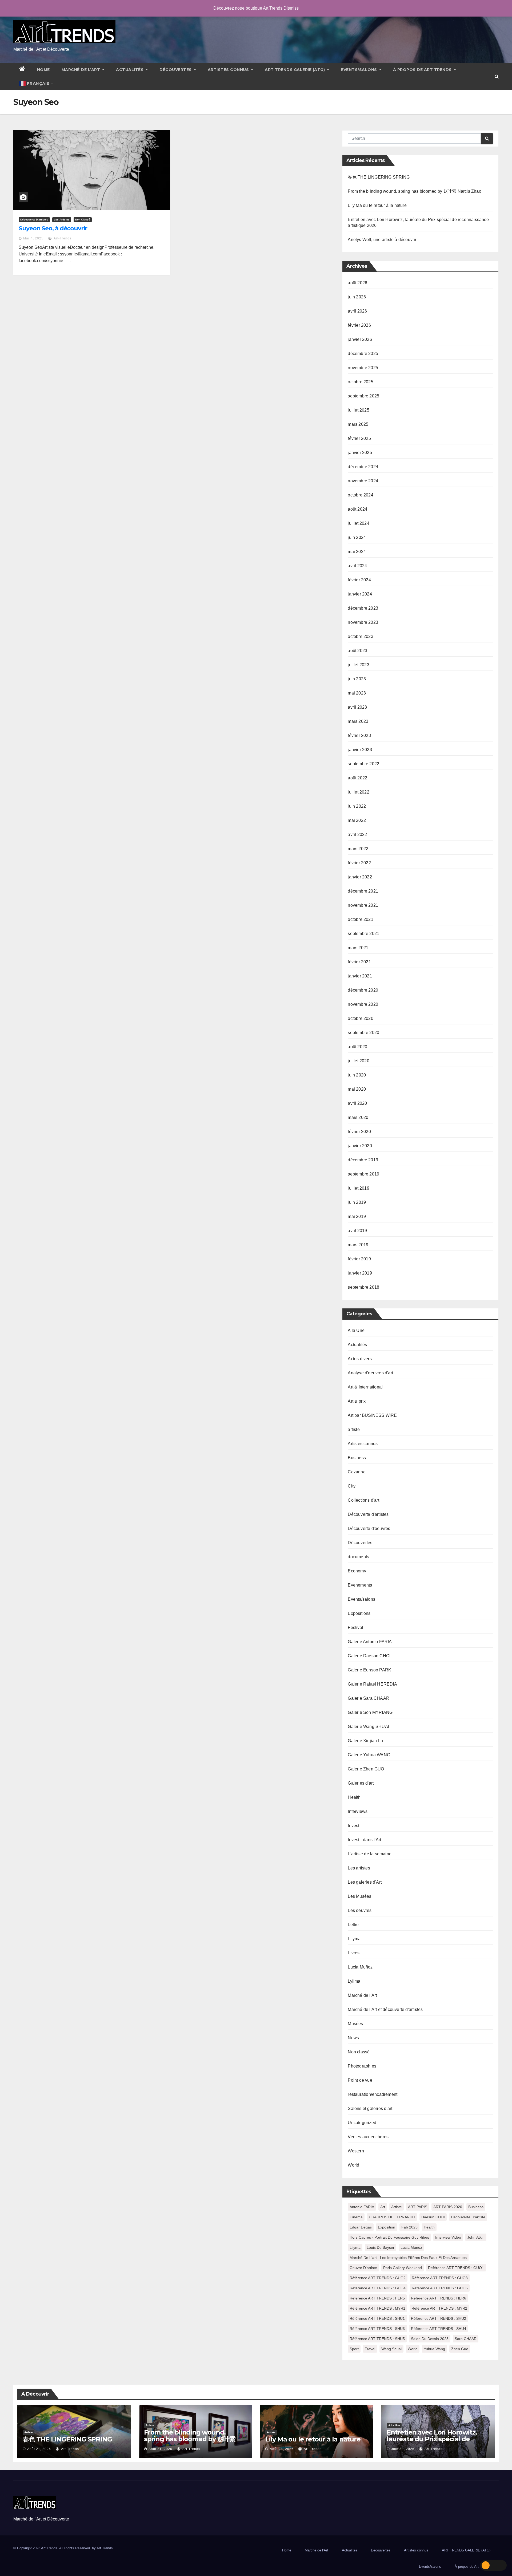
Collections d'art (363, 1500)
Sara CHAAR (466, 2339)
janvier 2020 (360, 1146)
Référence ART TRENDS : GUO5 (440, 2288)
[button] (497, 76)
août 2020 (357, 1047)
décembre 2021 (363, 891)
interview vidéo (448, 2237)
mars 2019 (358, 1245)
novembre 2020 (363, 1004)
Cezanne (357, 1472)
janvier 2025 (360, 453)
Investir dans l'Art (364, 1840)
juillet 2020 (358, 1061)
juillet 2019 (358, 1188)
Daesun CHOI (433, 2217)
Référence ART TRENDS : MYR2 (439, 2308)
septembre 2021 (363, 934)
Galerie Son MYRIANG (370, 1712)
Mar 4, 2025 (33, 238)
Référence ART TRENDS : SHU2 (439, 2318)
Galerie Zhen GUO (366, 1769)
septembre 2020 (363, 1033)
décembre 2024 (363, 467)
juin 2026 (357, 297)
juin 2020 (357, 1075)
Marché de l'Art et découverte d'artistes (385, 2009)
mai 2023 (357, 693)
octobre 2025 (360, 382)
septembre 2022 (363, 764)
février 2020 (359, 1132)
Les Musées (359, 1896)
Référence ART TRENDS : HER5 (377, 2298)
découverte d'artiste (468, 2217)
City (352, 1486)
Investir (355, 1826)
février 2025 (359, 438)
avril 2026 (357, 311)
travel (370, 2349)
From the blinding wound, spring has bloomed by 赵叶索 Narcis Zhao (414, 191)
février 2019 (359, 1259)
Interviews (358, 1811)
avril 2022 (357, 835)
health (429, 2227)
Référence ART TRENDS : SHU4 (439, 2329)
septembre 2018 (363, 1287)
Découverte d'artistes (34, 220)
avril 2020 (357, 1103)
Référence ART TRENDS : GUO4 (378, 2288)
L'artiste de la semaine (370, 1854)
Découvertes (176, 70)
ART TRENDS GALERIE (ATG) (295, 70)
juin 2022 (357, 806)
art (383, 2207)
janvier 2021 (360, 976)
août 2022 (357, 778)
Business (357, 1458)
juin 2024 (357, 537)
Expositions (359, 1613)
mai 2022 (357, 820)
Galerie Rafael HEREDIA (372, 1684)
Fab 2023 (409, 2227)
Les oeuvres (360, 1910)
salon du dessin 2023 (430, 2339)
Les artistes (62, 220)
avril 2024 (357, 566)
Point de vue (360, 2080)
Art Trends (105, 2548)
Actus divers (360, 1359)
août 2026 (357, 283)
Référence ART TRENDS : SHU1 (377, 2318)
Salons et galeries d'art (370, 2108)
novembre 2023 (363, 622)
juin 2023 (357, 679)
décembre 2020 (363, 990)
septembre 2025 (363, 396)
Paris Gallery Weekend (403, 2268)
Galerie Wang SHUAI (368, 1727)
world (413, 2349)
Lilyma (354, 1939)
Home (43, 70)
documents (358, 1557)
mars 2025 (358, 424)
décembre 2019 (363, 1160)
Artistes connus (229, 70)
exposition (387, 2227)
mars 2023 (358, 721)
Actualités (130, 70)
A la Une (356, 1330)
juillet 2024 (358, 523)
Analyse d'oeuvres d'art (370, 1373)
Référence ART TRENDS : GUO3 (440, 2278)
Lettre (353, 1925)
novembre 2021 (363, 905)
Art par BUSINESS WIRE (372, 1415)
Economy (357, 1571)
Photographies (362, 2066)
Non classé (83, 220)
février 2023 (359, 735)
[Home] (22, 70)
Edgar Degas (361, 2227)
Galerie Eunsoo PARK (369, 1670)
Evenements (360, 1585)
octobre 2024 (360, 495)
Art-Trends (62, 238)
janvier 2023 (360, 750)
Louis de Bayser (381, 2247)
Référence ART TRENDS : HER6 (439, 2298)
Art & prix (357, 1401)
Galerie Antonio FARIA (370, 1642)
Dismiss (291, 8)
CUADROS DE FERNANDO (392, 2217)
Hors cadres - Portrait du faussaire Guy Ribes (389, 2237)
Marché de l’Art (81, 70)
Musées (355, 2024)
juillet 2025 (358, 410)
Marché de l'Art (362, 1995)
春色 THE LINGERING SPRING (379, 177)
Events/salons (359, 70)
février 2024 (359, 580)
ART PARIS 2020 (448, 2207)
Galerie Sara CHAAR (369, 1698)
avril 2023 (357, 707)
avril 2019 (357, 1231)
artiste (354, 1429)
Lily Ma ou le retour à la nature (377, 205)
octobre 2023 (360, 636)
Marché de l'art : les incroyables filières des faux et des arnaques (408, 2258)
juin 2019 (357, 1202)
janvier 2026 (360, 339)
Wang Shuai (391, 2349)
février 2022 (359, 863)
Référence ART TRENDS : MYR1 (377, 2308)
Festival (355, 1628)
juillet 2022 (358, 792)
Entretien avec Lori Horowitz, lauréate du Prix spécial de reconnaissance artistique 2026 (435, 2439)
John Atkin (476, 2237)
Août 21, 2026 (39, 2449)
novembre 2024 (363, 481)
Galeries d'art (361, 1783)
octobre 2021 (360, 919)
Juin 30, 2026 (403, 2449)
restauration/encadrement (373, 2094)
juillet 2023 (358, 665)
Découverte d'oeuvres (369, 1528)
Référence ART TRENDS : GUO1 (456, 2268)
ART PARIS (418, 2207)
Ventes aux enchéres (368, 2137)
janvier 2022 (360, 877)
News (353, 2038)
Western (356, 2151)
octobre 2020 (360, 1018)
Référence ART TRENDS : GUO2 (378, 2278)
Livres (354, 1953)
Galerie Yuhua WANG (369, 1755)
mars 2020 (358, 1117)
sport (354, 2349)
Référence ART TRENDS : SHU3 (377, 2329)
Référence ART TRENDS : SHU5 (377, 2339)
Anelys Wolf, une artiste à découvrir (382, 240)
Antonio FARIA (362, 2207)
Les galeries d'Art (365, 1882)
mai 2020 (357, 1089)
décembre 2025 (363, 354)
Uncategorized (362, 2123)
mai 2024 (357, 552)
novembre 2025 (363, 368)
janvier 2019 (360, 1273)
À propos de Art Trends (423, 70)
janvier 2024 (360, 594)
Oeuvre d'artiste (363, 2268)
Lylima (354, 1981)
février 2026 (359, 325)
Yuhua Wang (434, 2349)
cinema (356, 2217)
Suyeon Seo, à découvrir (53, 228)
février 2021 (359, 962)
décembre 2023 (363, 608)
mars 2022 (358, 849)
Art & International (365, 1387)
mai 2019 (357, 1216)
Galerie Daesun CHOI (369, 1656)
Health (354, 1797)
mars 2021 (358, 948)
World (353, 2165)
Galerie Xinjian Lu (365, 1741)
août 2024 (357, 509)
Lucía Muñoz (360, 1967)
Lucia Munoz (411, 2247)
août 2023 (357, 651)
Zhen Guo (460, 2349)
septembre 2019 (363, 1174)
